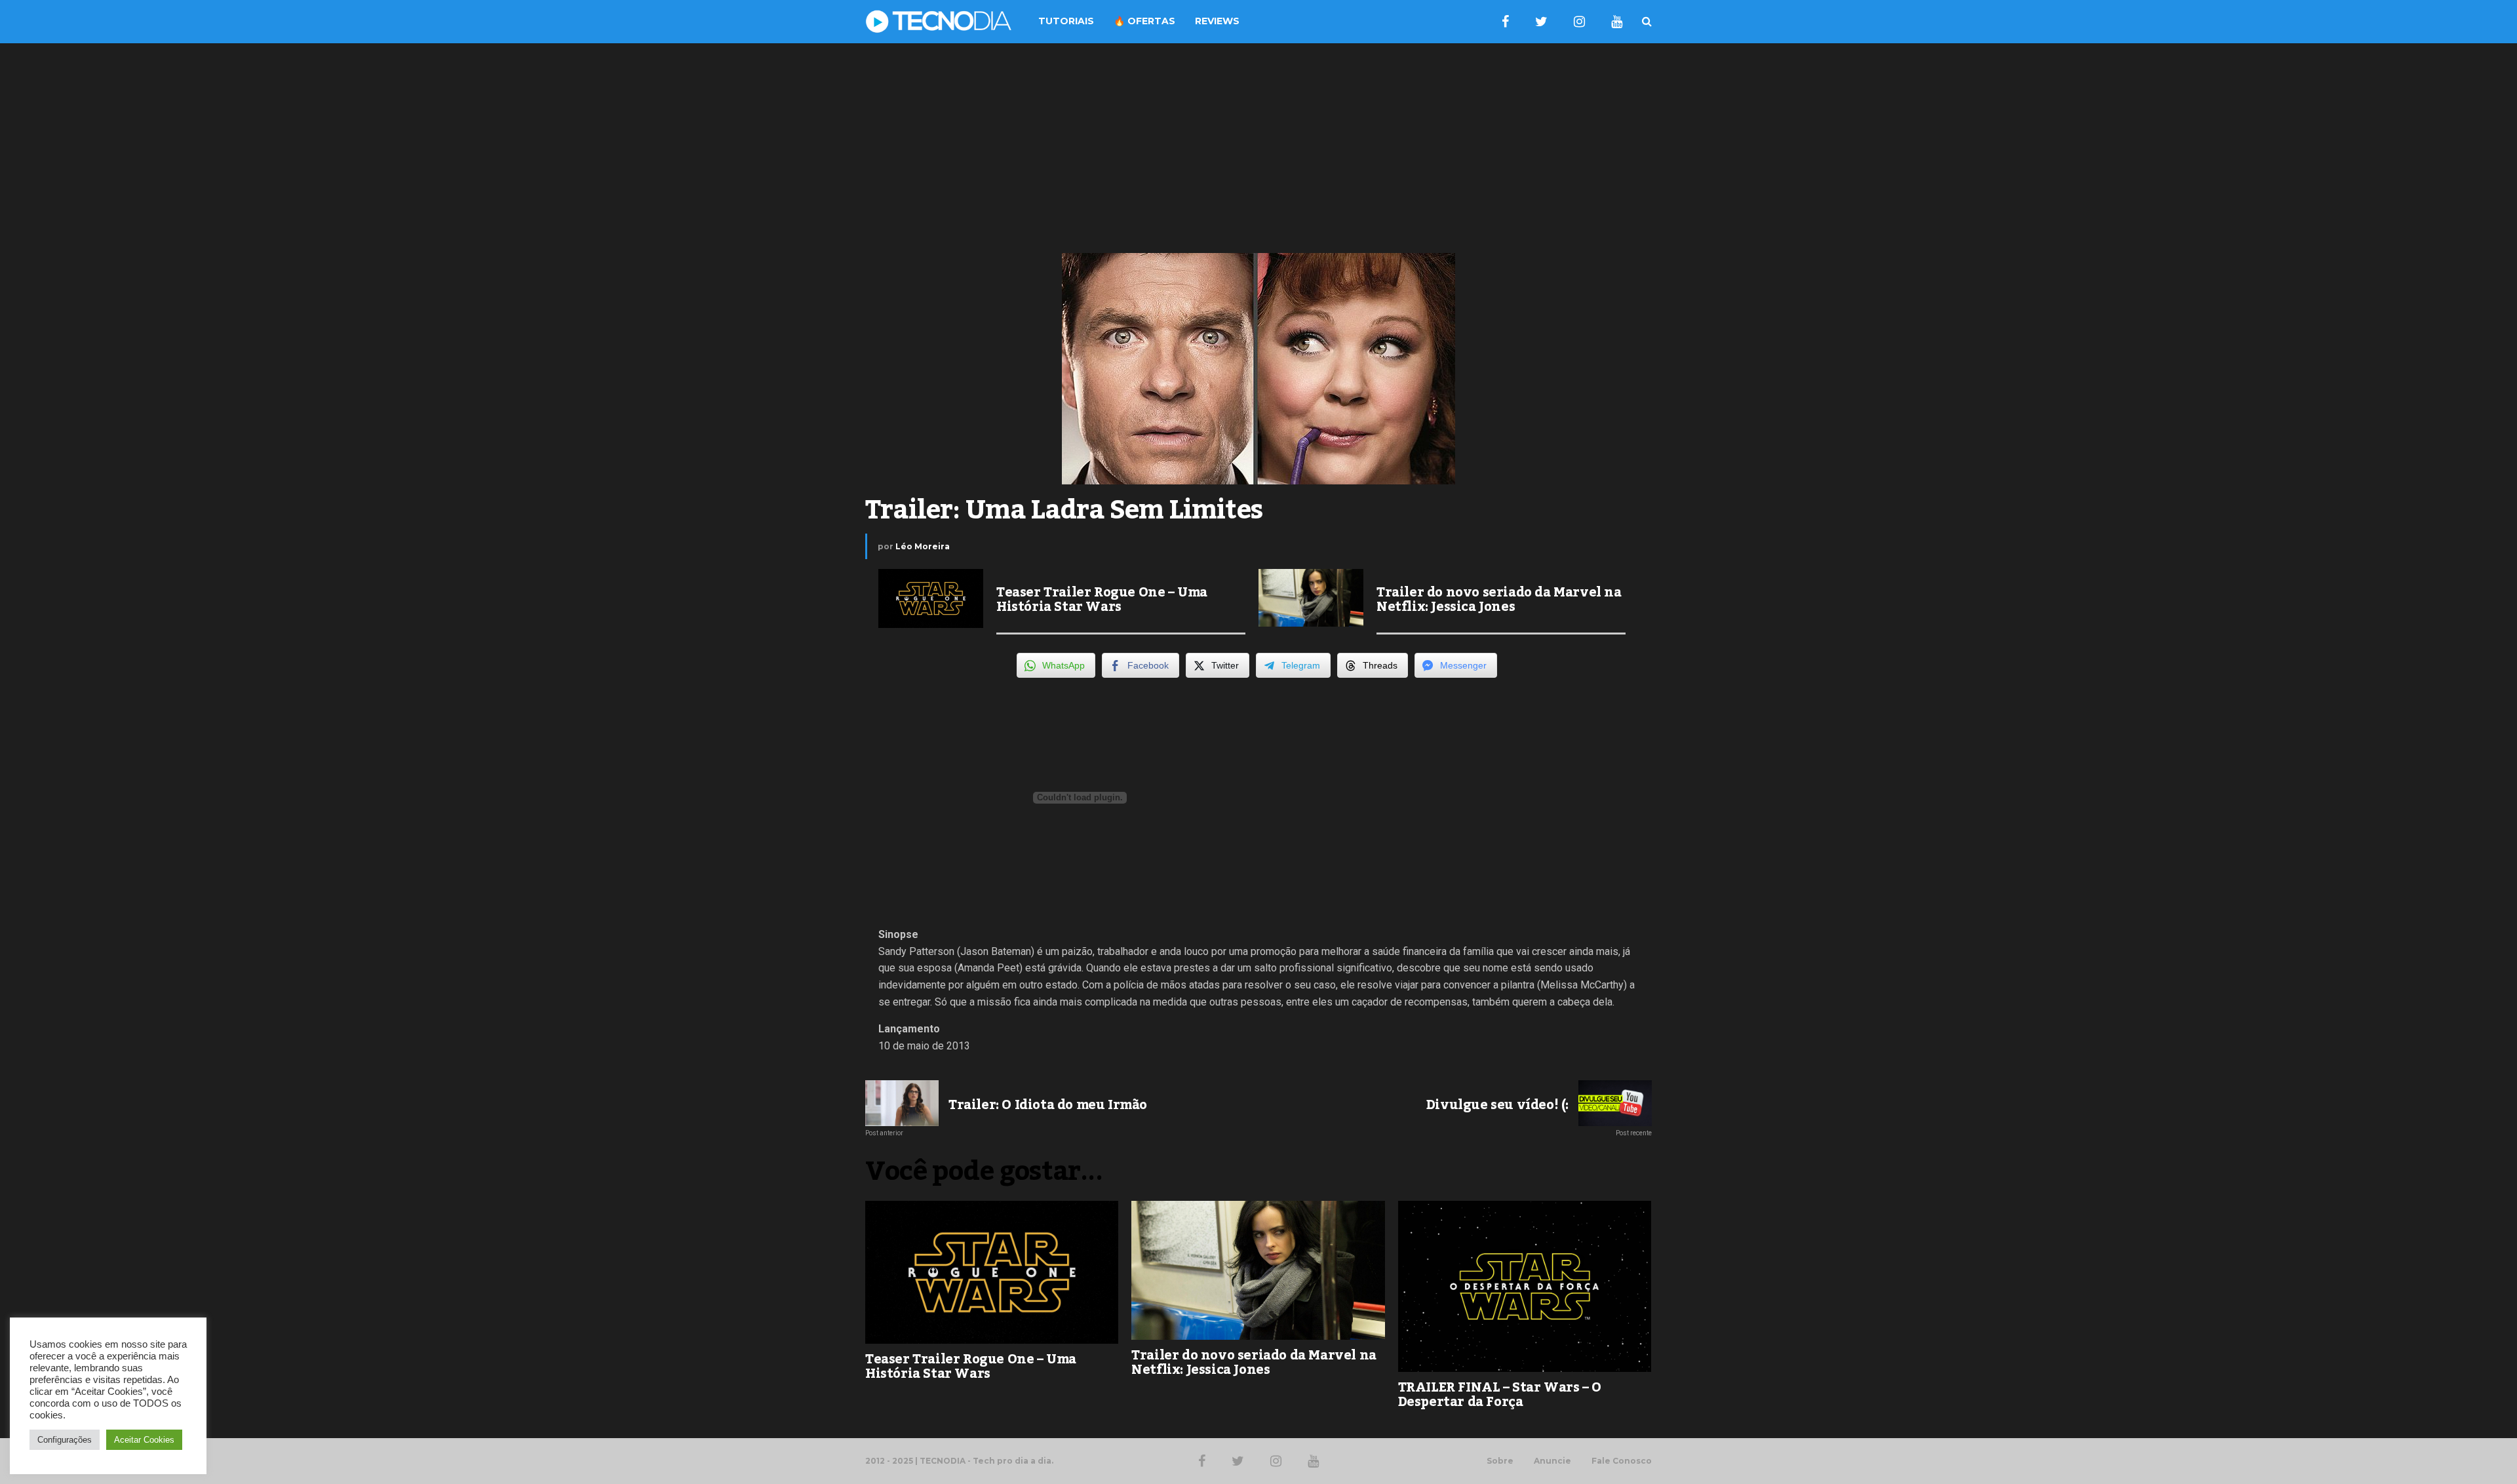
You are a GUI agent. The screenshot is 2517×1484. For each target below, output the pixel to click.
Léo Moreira (923, 546)
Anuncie (1552, 1461)
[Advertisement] (1258, 148)
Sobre (1500, 1461)
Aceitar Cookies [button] (144, 1440)
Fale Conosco (1622, 1461)
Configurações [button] (65, 1440)
